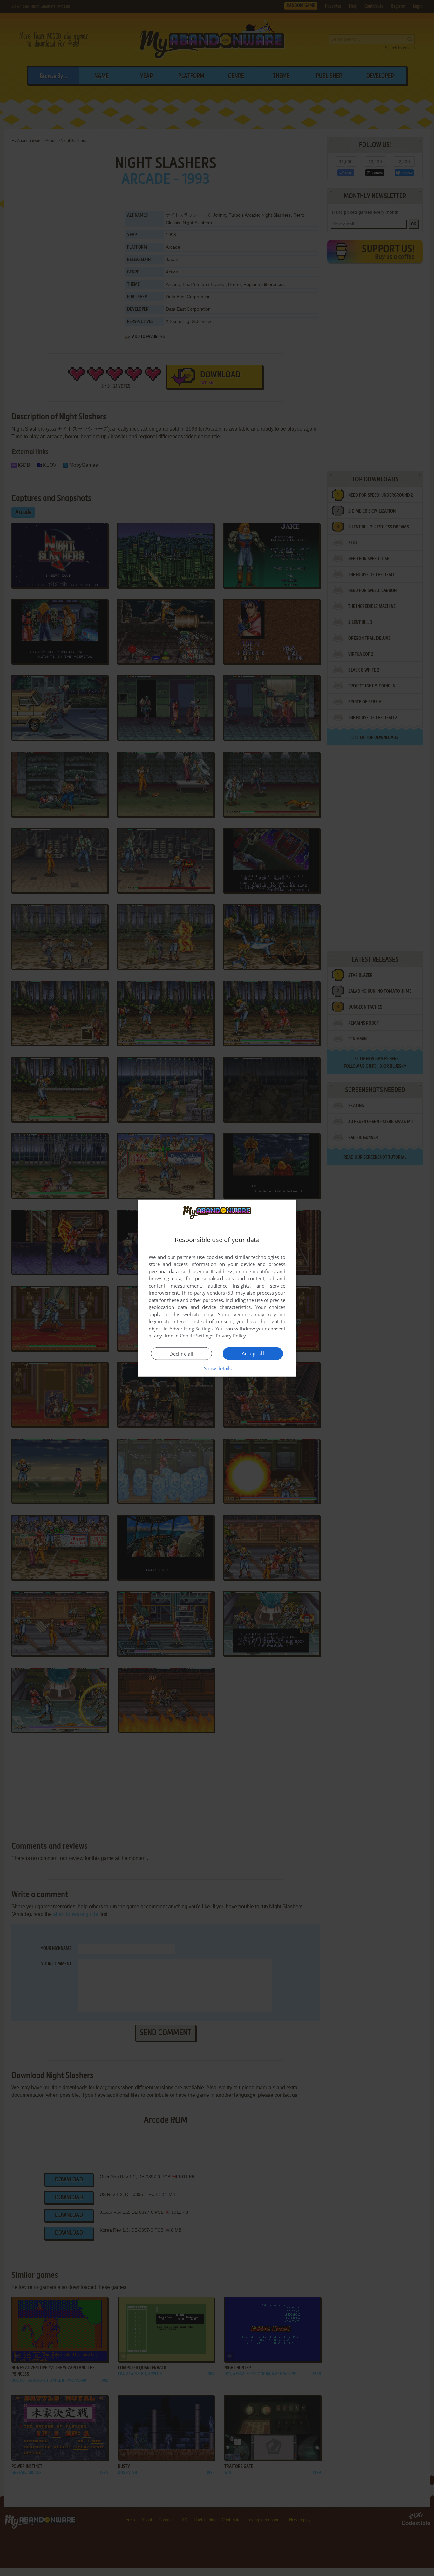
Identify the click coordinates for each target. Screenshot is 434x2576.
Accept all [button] (253, 1353)
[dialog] (217, 1288)
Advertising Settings (191, 1329)
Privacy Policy (231, 1336)
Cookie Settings (197, 1336)
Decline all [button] (181, 1354)
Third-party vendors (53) (208, 1293)
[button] (217, 1368)
